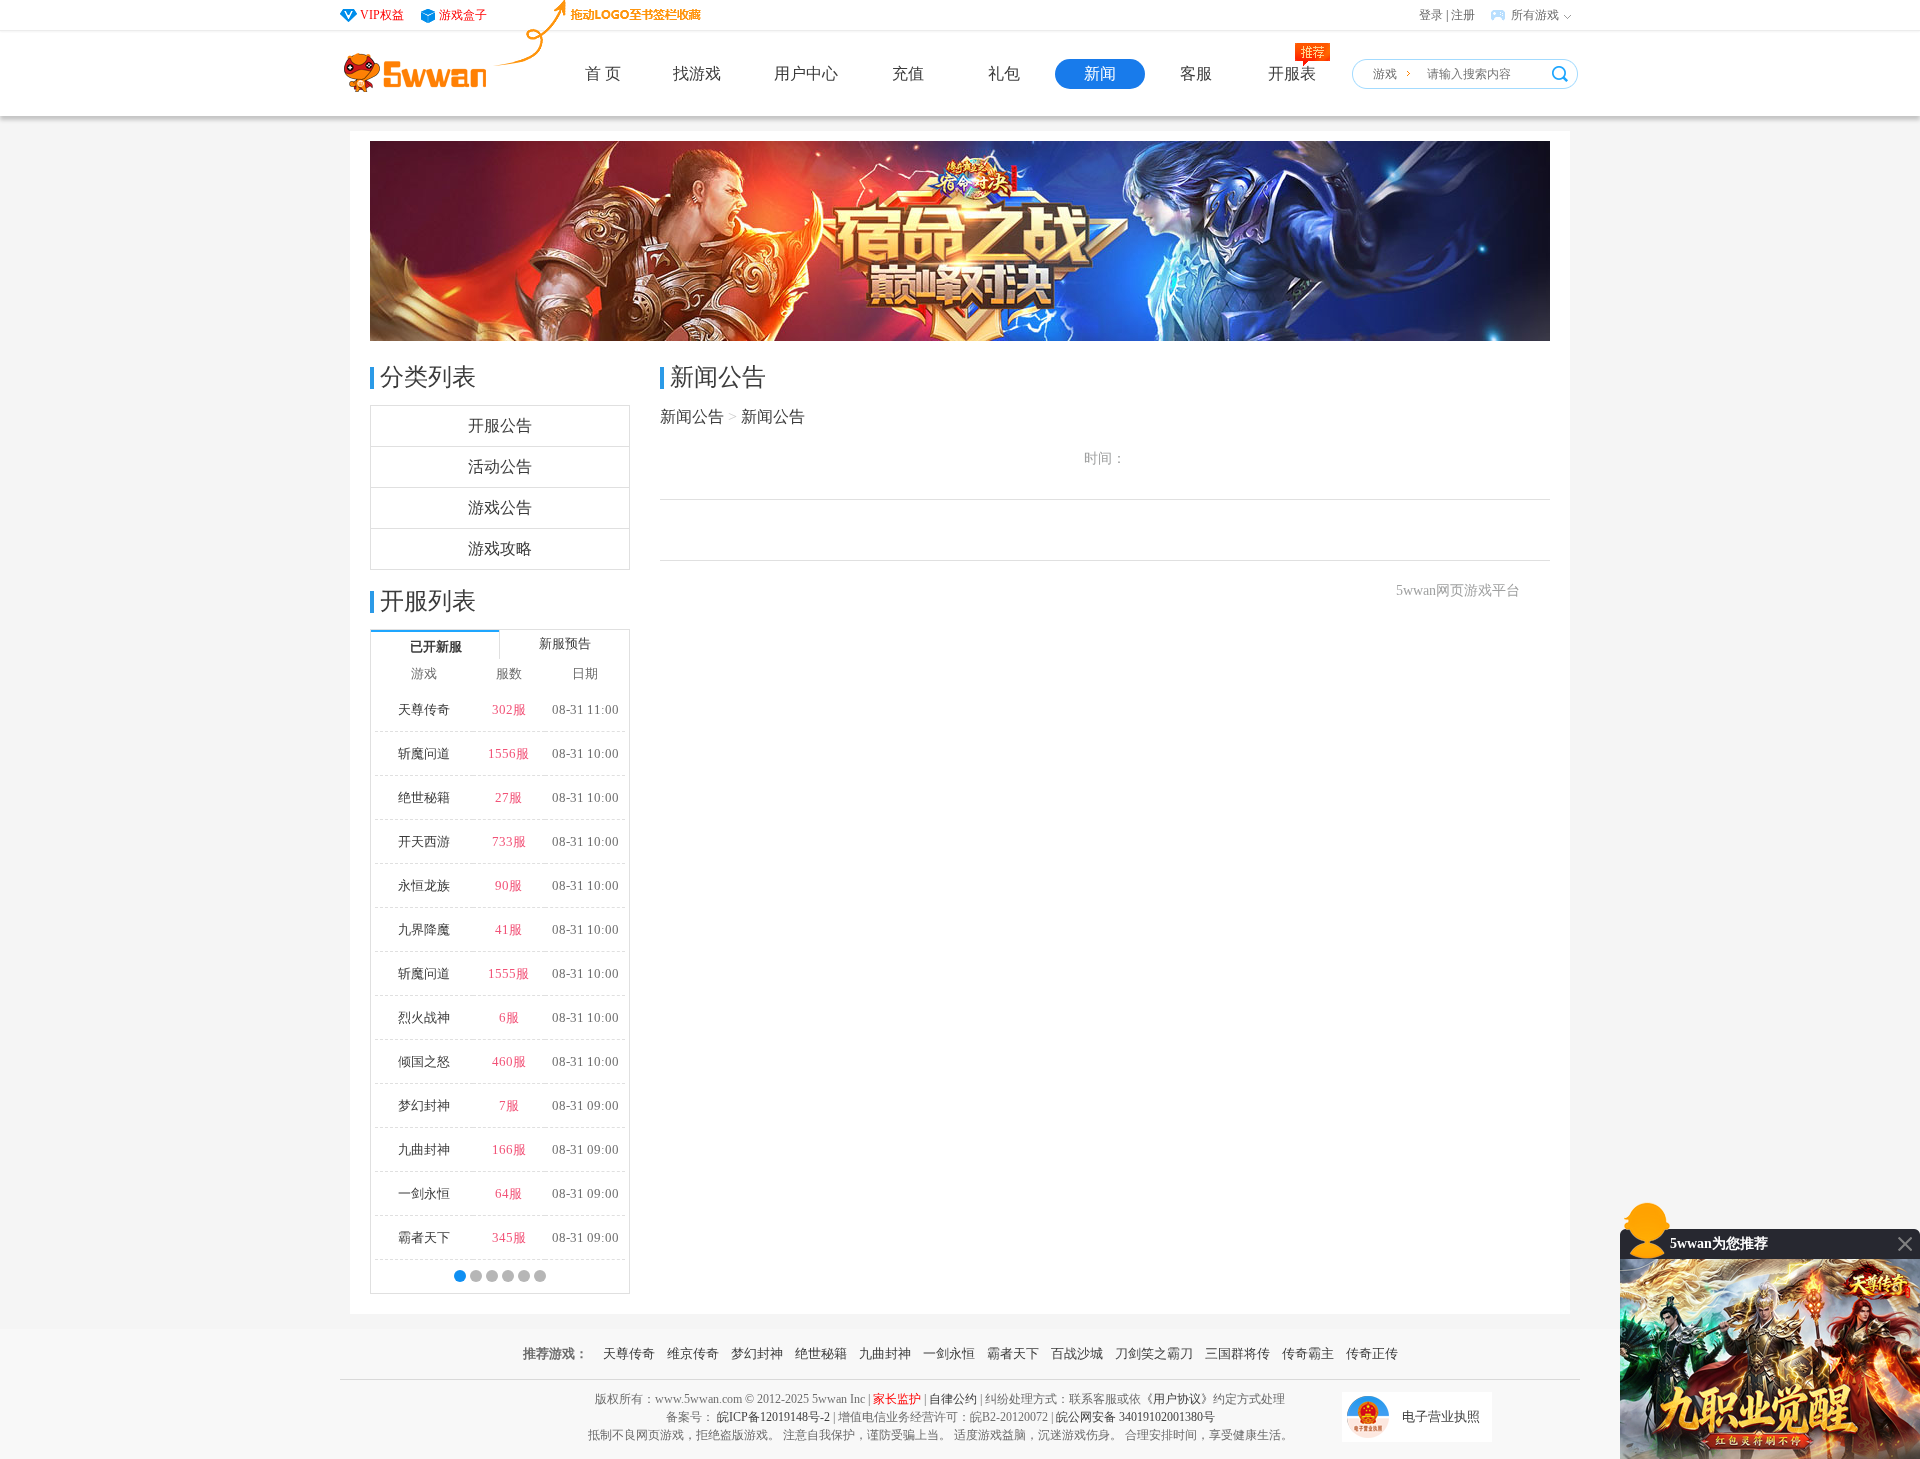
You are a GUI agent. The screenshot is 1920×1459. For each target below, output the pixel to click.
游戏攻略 (500, 548)
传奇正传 (1372, 1353)
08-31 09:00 (585, 1105)
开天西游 (424, 841)
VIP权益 (382, 15)
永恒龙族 (424, 885)
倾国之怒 (424, 1061)
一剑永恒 (424, 1193)
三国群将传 (1237, 1353)
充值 (908, 73)
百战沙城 (1077, 1353)
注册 (1463, 15)
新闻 (1100, 73)
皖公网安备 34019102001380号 (1135, 1417)
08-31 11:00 (585, 709)
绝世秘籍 (424, 797)
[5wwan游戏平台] (415, 73)
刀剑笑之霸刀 (1154, 1353)
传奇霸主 (1308, 1353)
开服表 (1292, 73)
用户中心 (806, 73)
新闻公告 (692, 416)
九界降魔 (424, 929)
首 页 (603, 73)
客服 (1196, 73)
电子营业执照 (1441, 1416)
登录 (1431, 15)
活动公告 (500, 466)
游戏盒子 (463, 15)
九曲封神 (424, 1149)
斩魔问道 (424, 753)
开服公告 (500, 425)
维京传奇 (693, 1353)
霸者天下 (424, 1237)
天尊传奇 (424, 709)
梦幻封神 (424, 1105)
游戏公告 (500, 507)
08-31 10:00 (585, 753)
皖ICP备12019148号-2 (773, 1417)
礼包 (1004, 73)
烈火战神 (424, 1017)
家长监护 (897, 1399)
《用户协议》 (1177, 1399)
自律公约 (953, 1399)
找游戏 (697, 73)
